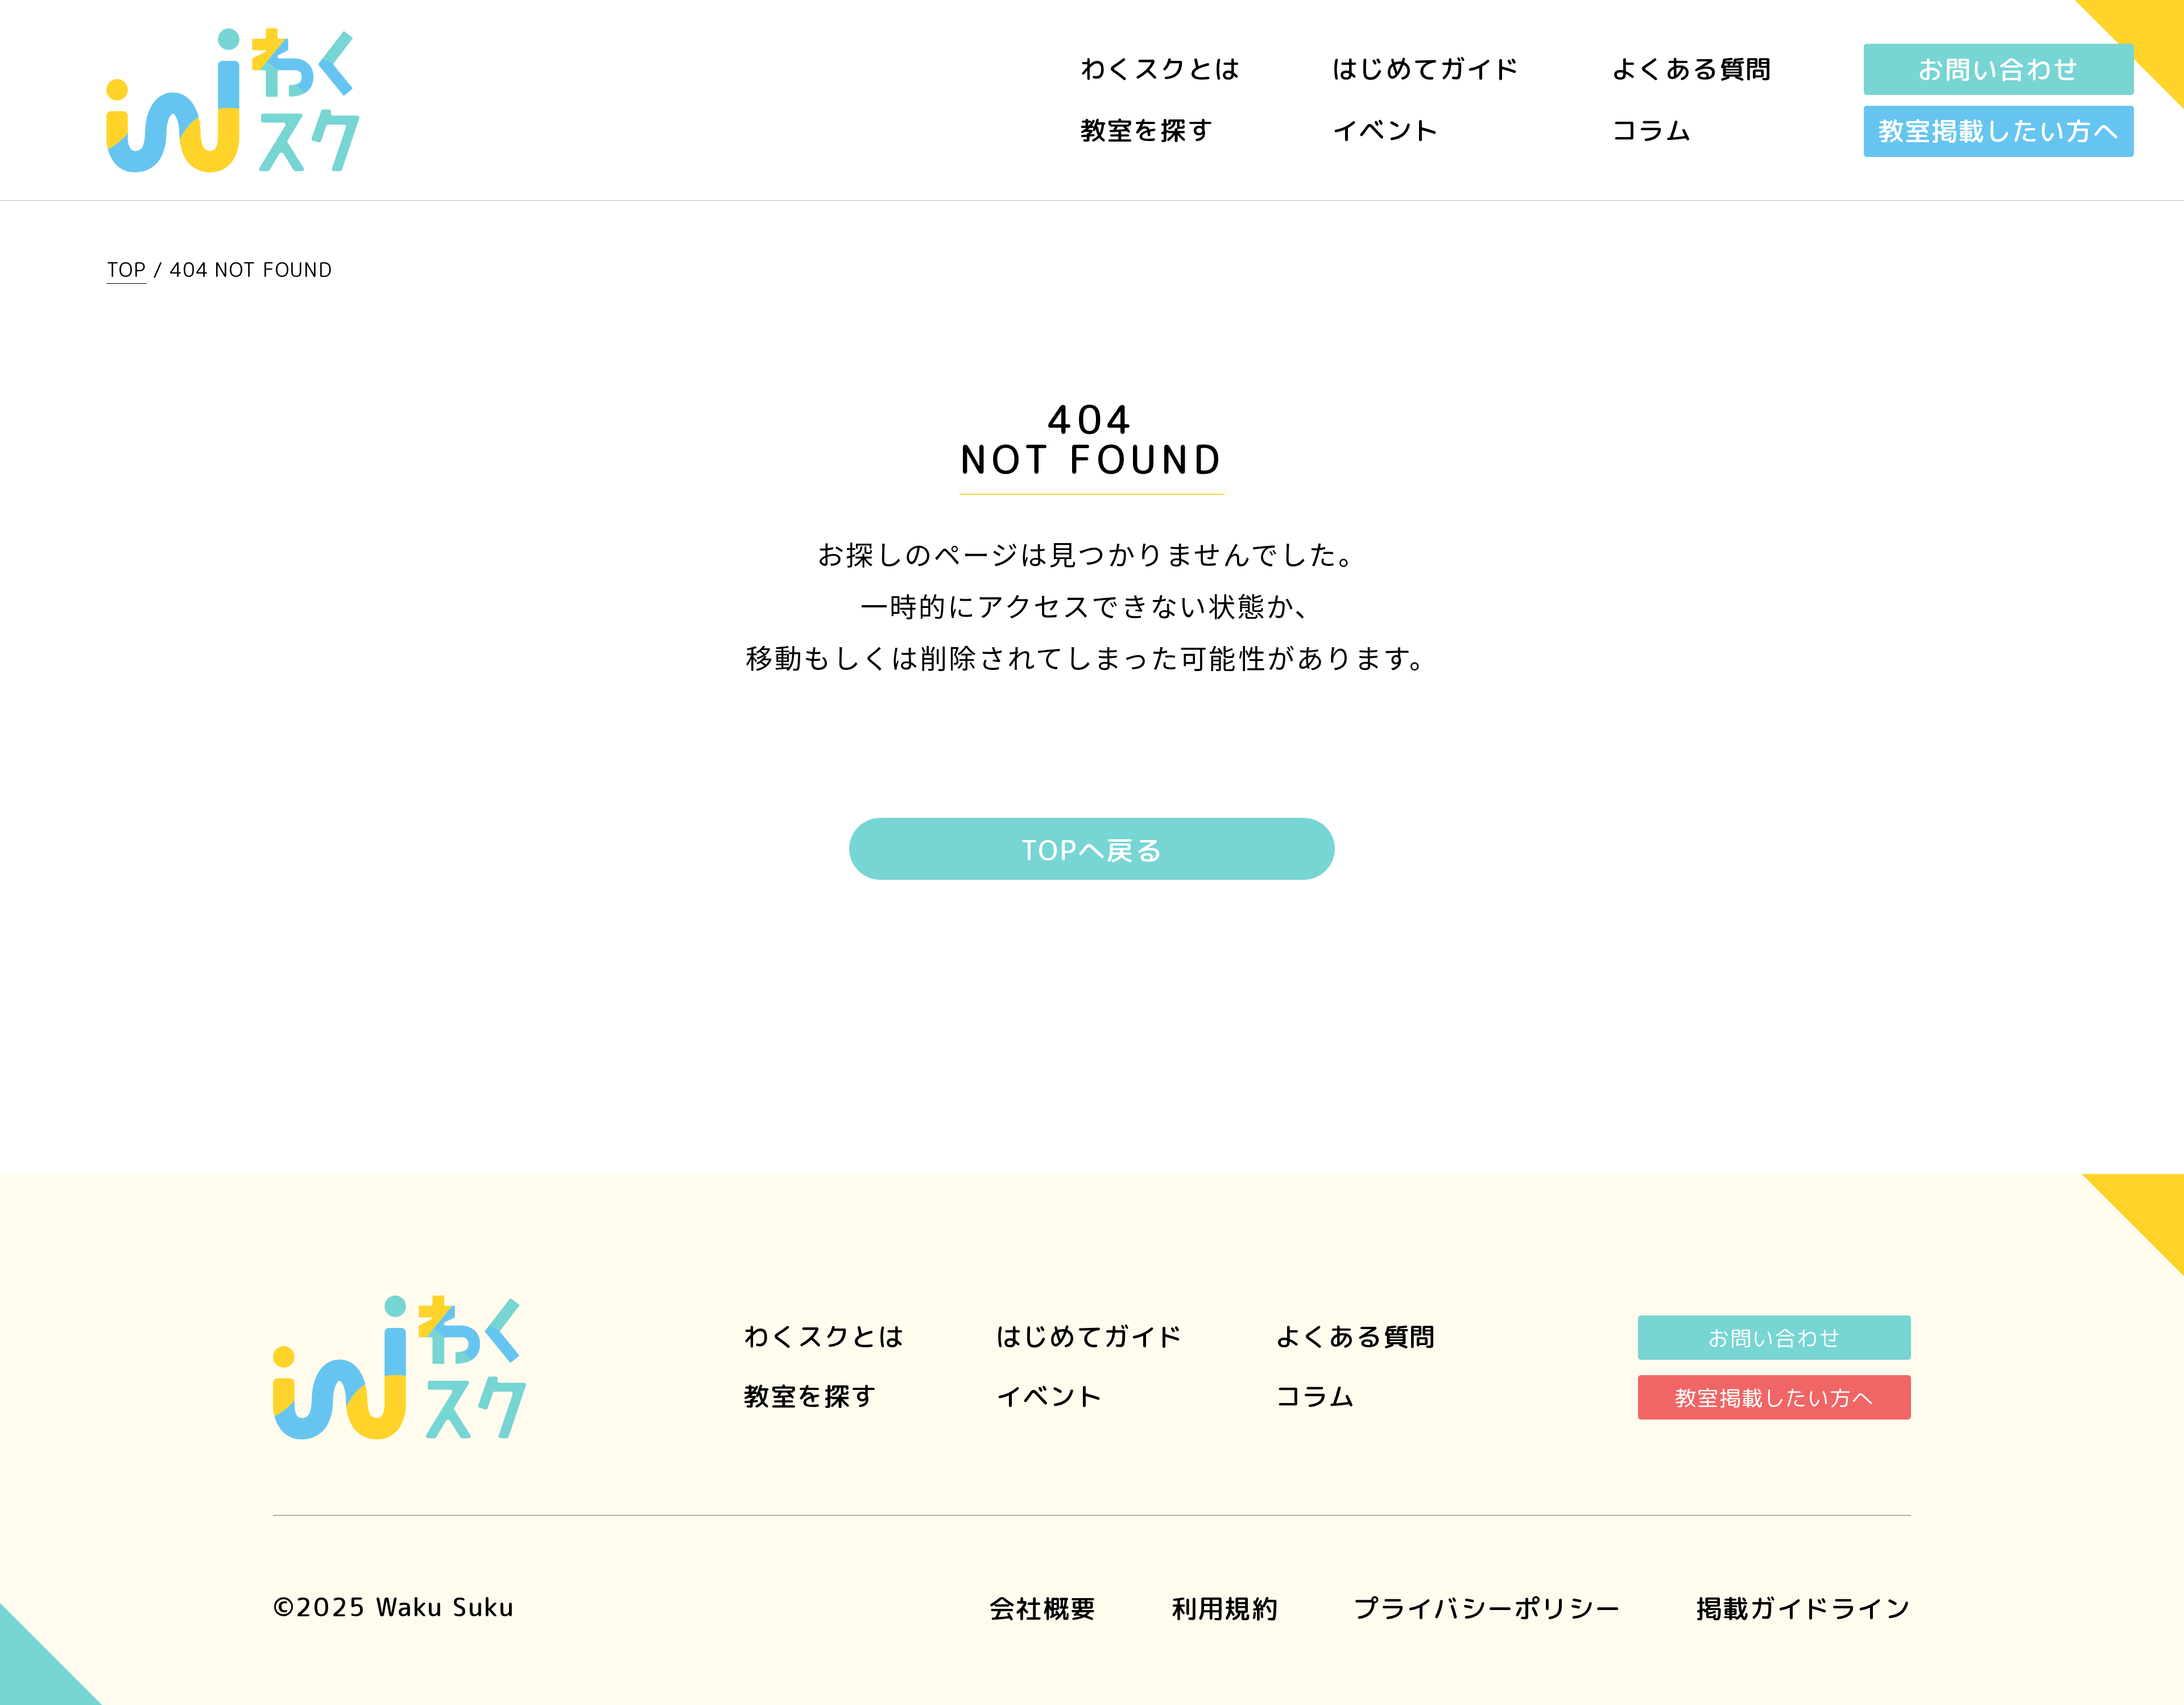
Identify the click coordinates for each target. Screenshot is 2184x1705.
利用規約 (1225, 1608)
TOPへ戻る (1092, 850)
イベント (1386, 130)
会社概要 (1043, 1608)
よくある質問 (1692, 69)
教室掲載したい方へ (1999, 131)
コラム (1652, 130)
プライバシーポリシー (1488, 1608)
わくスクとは (1161, 69)
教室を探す (1147, 130)
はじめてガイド (1426, 69)
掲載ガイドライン (1804, 1608)
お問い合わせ (1999, 69)
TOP (127, 270)
